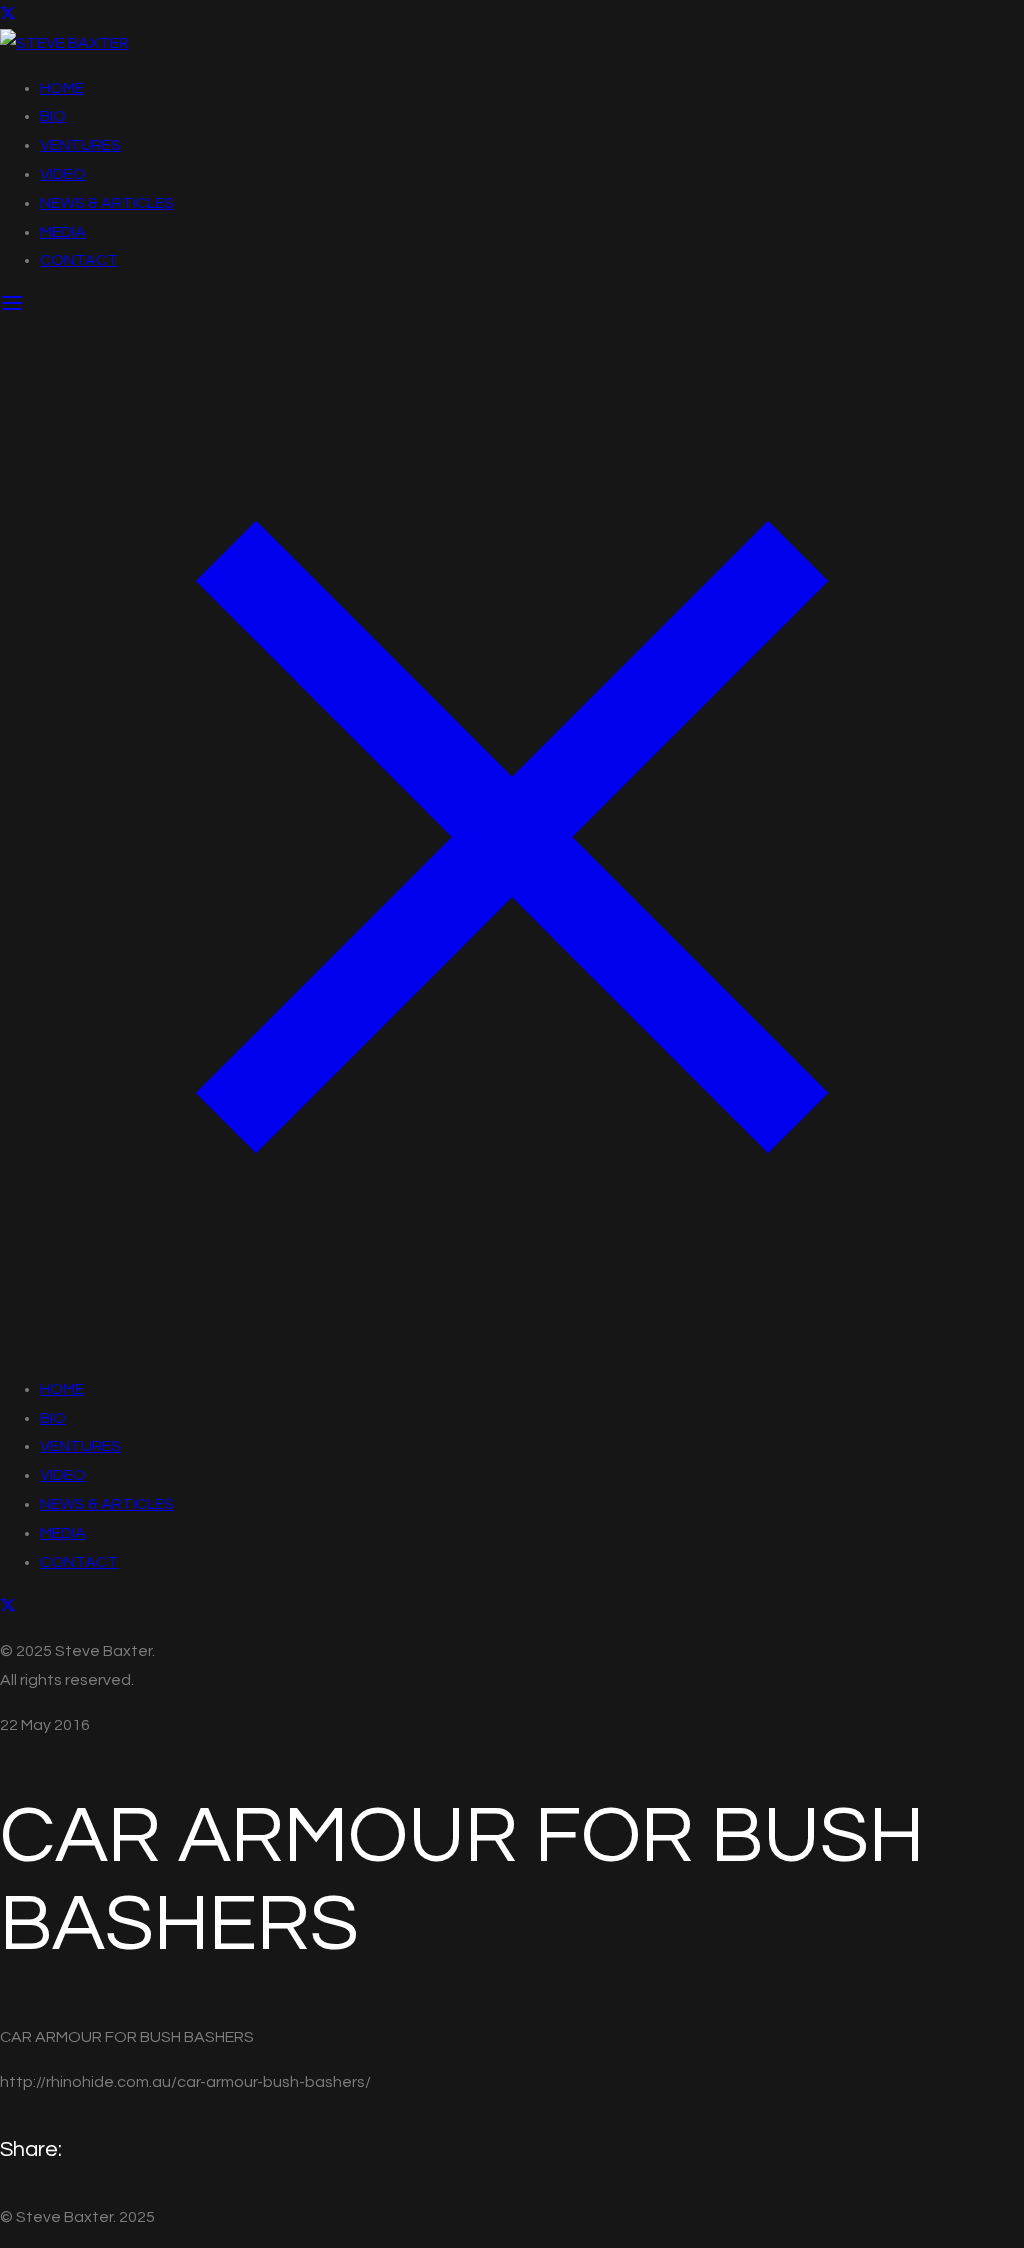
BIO (53, 116)
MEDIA (63, 232)
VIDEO (63, 174)
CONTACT (79, 260)
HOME (62, 88)
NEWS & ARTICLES (107, 203)
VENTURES (80, 145)
